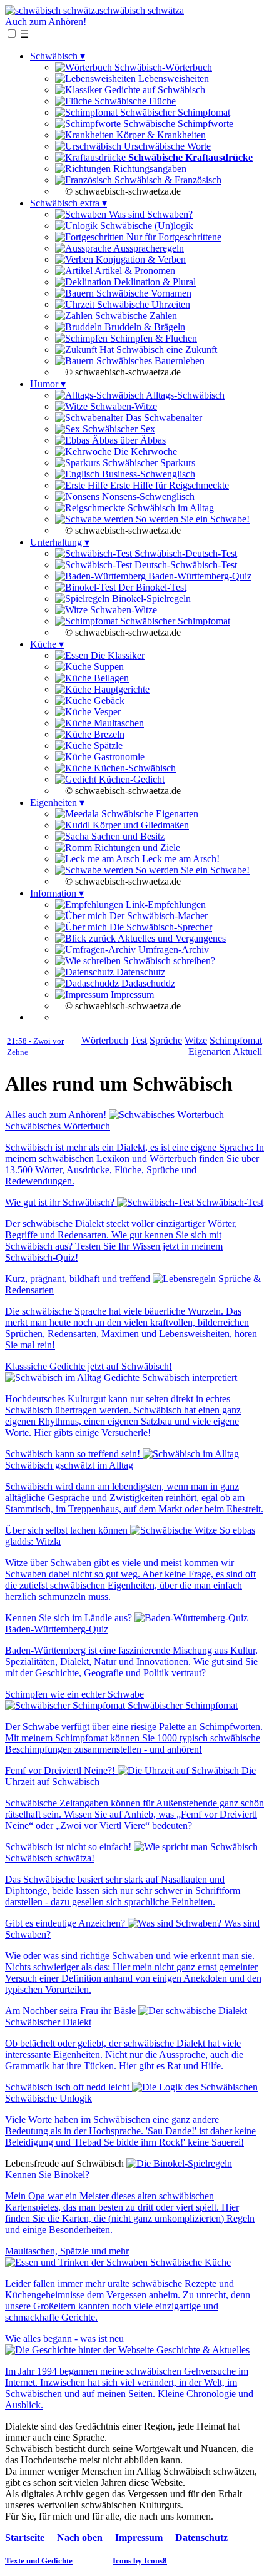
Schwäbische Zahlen (135, 316)
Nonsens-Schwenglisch (147, 496)
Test (139, 1040)
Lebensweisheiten (172, 79)
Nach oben (80, 2538)
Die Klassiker (116, 655)
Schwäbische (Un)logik (145, 226)
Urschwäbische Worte (166, 146)
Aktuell (247, 1051)
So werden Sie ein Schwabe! (191, 519)
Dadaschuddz (147, 983)
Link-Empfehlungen (165, 904)
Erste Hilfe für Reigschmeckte (168, 485)
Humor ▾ (48, 384)
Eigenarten (210, 1051)
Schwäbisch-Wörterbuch (162, 67)
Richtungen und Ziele (136, 848)
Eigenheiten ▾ (57, 802)
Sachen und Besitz (127, 836)
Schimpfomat (236, 1040)
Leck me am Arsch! (180, 859)
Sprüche (166, 1040)
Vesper (106, 712)
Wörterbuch (105, 1040)
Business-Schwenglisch (147, 474)
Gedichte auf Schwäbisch (154, 90)
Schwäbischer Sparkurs (148, 463)
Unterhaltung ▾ (60, 542)
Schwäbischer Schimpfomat (174, 112)
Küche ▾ (47, 644)
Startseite (25, 2538)
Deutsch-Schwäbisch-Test (185, 565)
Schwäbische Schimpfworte (177, 124)
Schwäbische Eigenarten (149, 814)
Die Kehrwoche (144, 451)
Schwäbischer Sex (118, 429)
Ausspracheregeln (148, 248)
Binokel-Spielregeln (150, 598)
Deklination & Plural (154, 282)
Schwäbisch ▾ (58, 56)
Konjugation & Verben (140, 259)
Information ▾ (57, 893)
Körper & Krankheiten (160, 135)
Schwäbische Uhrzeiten (142, 304)
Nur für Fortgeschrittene (173, 237)
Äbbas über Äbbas (128, 440)
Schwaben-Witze (122, 406)
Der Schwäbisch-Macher (157, 916)
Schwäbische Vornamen (143, 293)
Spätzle (107, 746)
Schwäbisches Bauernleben (149, 361)
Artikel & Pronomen (134, 271)
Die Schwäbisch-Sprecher (160, 927)
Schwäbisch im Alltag (170, 508)
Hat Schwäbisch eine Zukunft (157, 349)
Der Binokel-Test (151, 587)
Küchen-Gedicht (130, 779)
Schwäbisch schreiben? (168, 961)
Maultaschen (118, 723)
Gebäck (108, 700)
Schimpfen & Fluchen (152, 338)
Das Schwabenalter (163, 418)
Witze (196, 1040)
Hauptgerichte (120, 689)
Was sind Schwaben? (150, 214)
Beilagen (110, 678)
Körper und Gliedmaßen (140, 825)
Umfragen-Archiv (172, 949)
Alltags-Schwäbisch (184, 395)
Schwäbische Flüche (134, 101)
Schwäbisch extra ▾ (69, 203)
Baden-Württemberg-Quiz (199, 576)
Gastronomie (118, 757)
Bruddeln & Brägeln (144, 327)
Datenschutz (140, 972)
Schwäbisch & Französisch (167, 180)
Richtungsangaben (149, 169)
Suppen (108, 667)
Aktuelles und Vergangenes (171, 938)
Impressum (131, 995)
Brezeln (108, 734)
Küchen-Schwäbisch (134, 768)
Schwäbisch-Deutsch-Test (185, 553)
